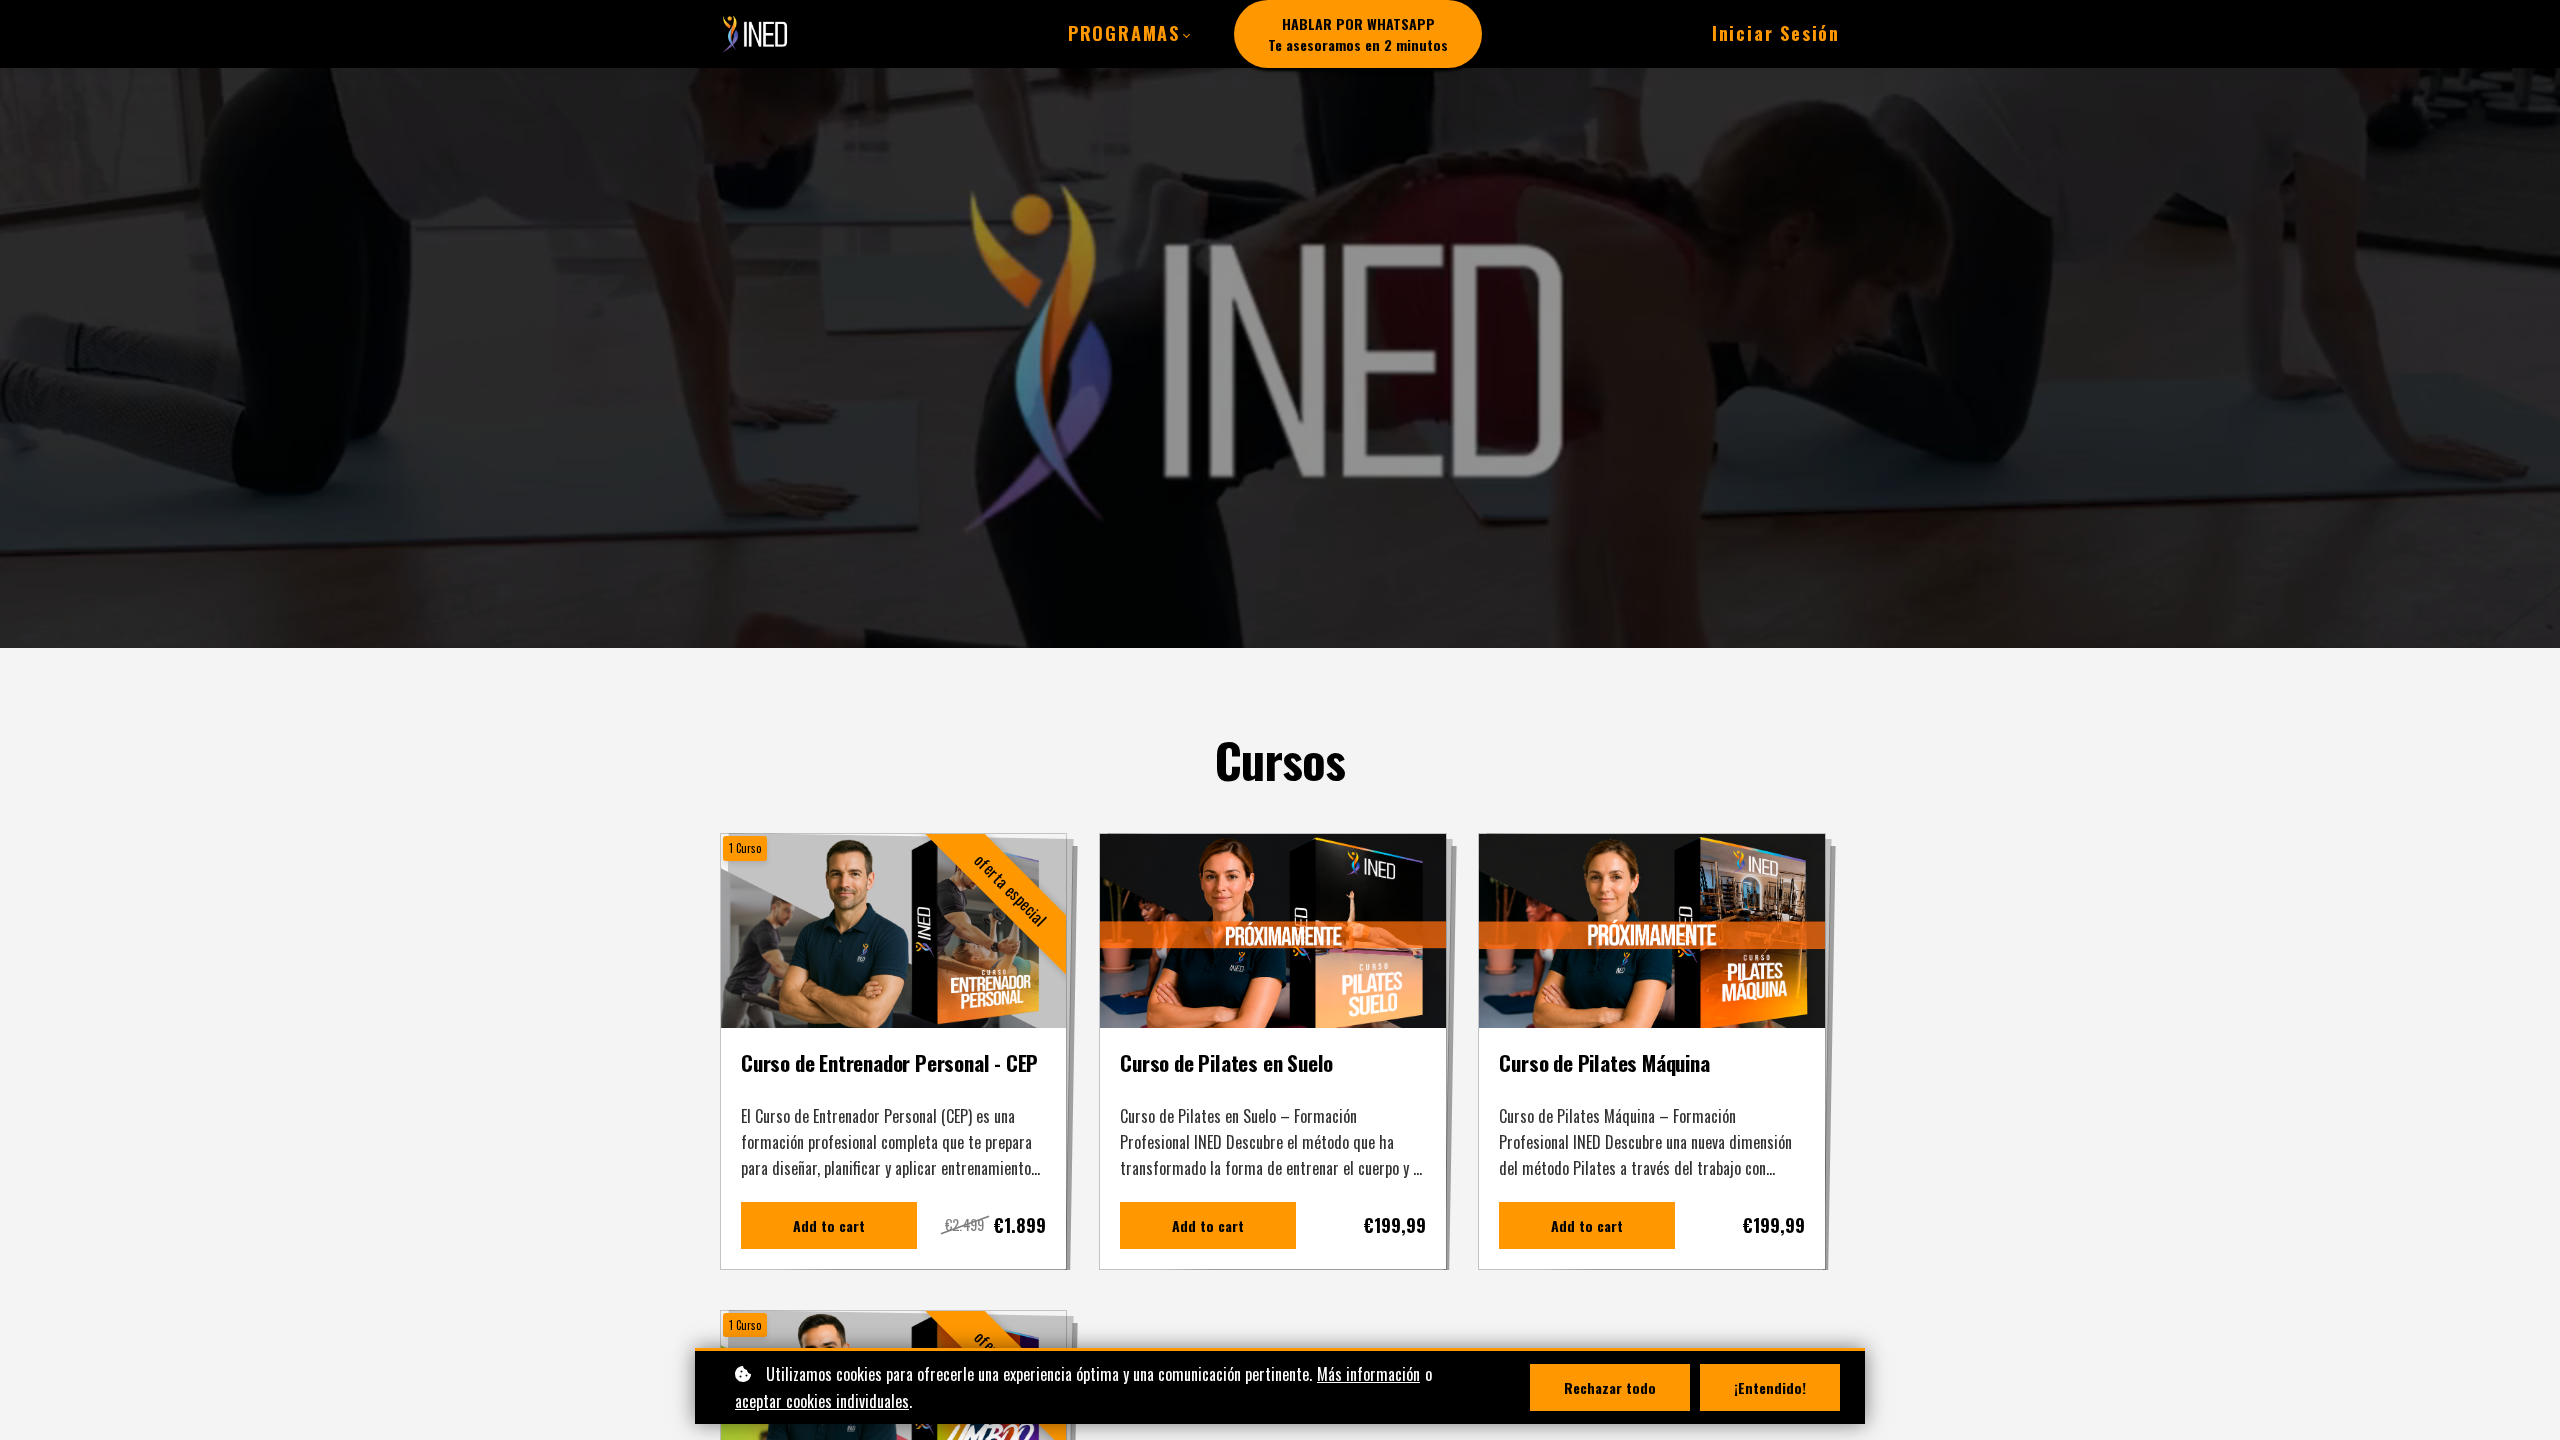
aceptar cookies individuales (822, 1401)
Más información (1368, 1374)
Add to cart (829, 1225)
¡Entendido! (1770, 1387)
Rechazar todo (1610, 1387)
